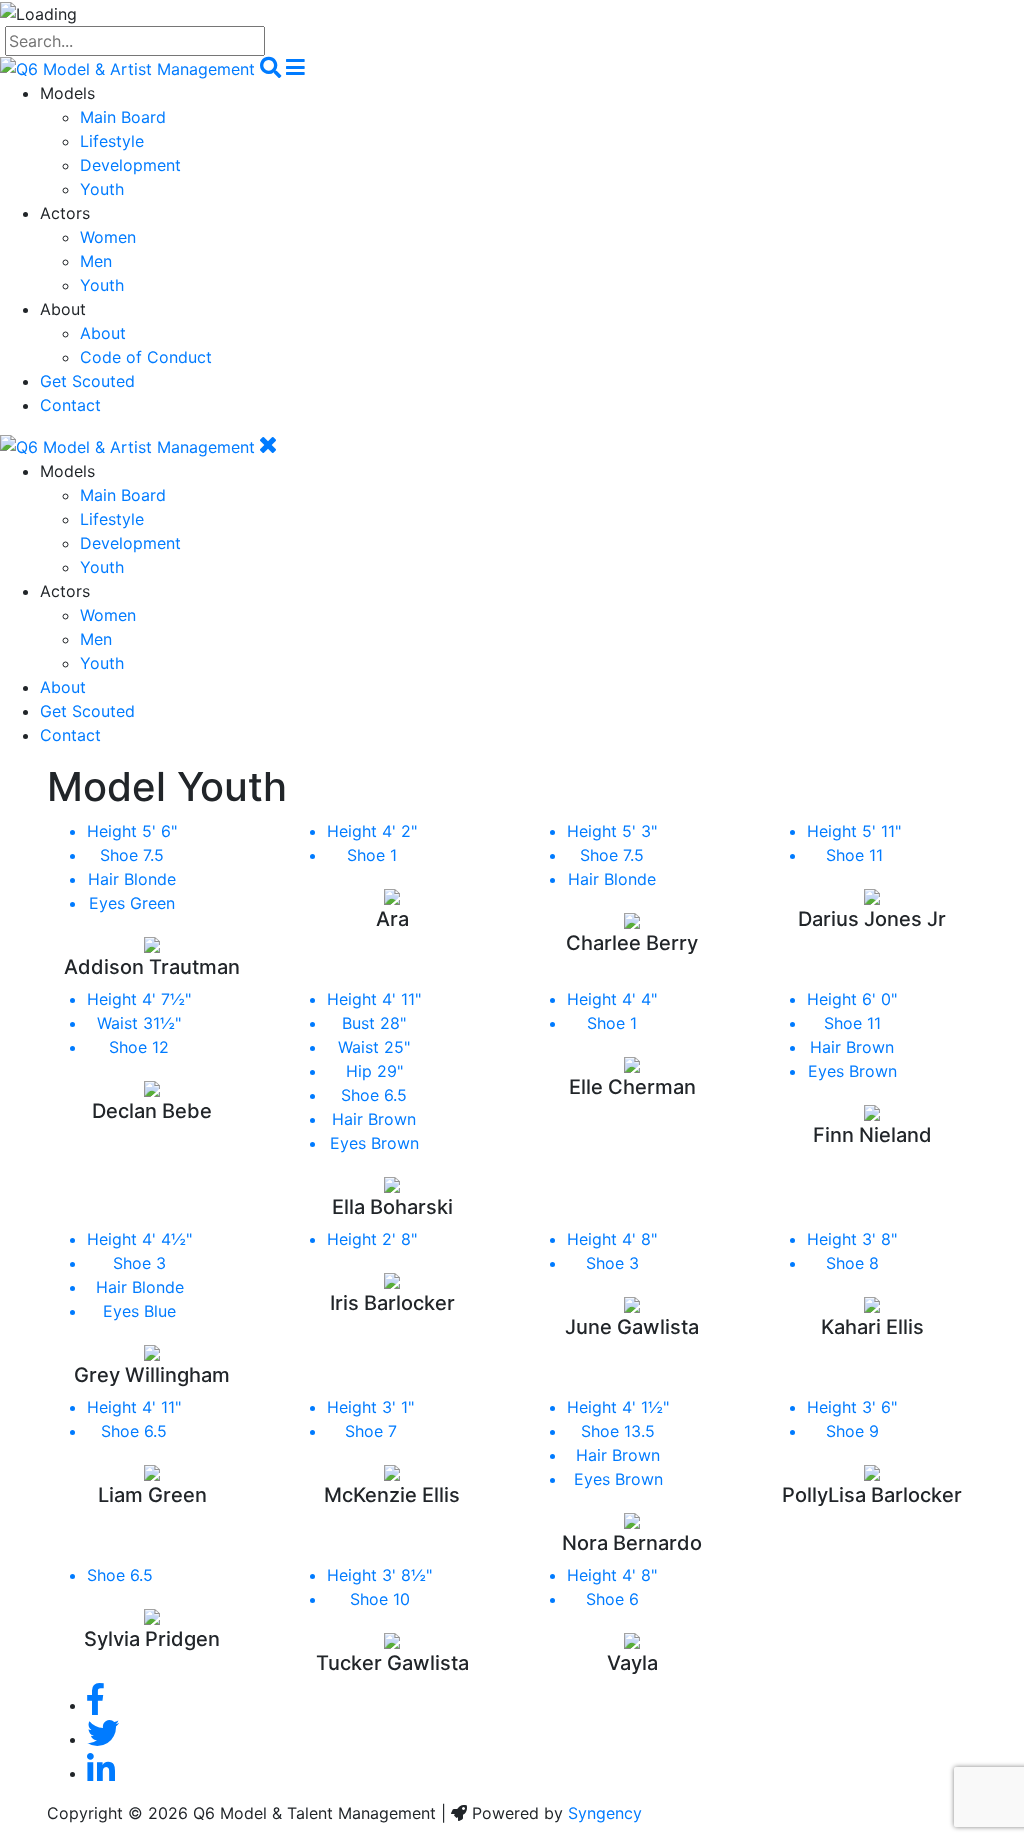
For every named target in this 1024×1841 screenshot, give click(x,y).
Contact (70, 405)
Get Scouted (87, 381)
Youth (102, 189)
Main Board (123, 117)
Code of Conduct (146, 357)
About (103, 333)
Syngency (605, 1813)
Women (108, 237)
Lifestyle (112, 141)
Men (96, 261)
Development (130, 165)
